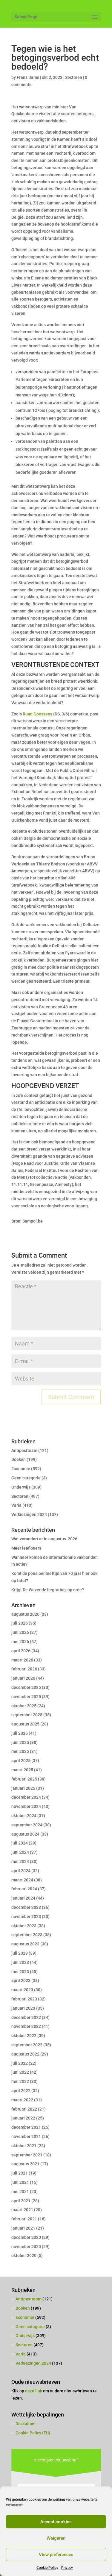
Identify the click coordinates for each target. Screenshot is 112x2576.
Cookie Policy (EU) (33, 2433)
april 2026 (21, 1651)
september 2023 (27, 1935)
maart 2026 (22, 1660)
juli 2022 (20, 2063)
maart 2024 (22, 1880)
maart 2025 (22, 1770)
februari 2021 (24, 2219)
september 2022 (27, 2045)
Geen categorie (26, 1478)
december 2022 (26, 2017)
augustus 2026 (25, 1614)
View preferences (56, 2555)
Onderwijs (21, 1487)
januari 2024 (23, 1898)
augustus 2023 (25, 1944)
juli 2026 (20, 1623)
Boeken (19, 1459)
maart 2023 (22, 1990)
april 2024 (21, 1871)
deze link (34, 2391)
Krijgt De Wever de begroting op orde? (48, 1590)
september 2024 (27, 1825)
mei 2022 (20, 2081)
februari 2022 (24, 2109)
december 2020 (26, 2237)
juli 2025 (20, 1733)
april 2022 (21, 2091)
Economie (21, 1469)
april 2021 (21, 2201)
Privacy (67, 2568)
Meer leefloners (26, 1548)
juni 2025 (20, 1742)
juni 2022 (20, 2072)
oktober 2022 (24, 2036)
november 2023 (26, 1917)
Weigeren (56, 2538)
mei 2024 (20, 1861)
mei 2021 (20, 2192)
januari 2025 (23, 1788)
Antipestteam (24, 1450)
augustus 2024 (25, 1834)
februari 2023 (24, 1999)
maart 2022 (22, 2100)
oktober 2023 (24, 1926)
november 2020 (26, 2247)
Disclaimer (26, 2424)
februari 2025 (24, 1779)
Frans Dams (28, 77)
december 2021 (26, 2127)
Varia (16, 1505)
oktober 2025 (24, 1706)
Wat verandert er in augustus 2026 (44, 1539)
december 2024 (26, 1797)
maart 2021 (22, 2210)
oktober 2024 (24, 1816)
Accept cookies (56, 2522)
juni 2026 (20, 1632)
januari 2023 (23, 2008)
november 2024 (26, 1806)
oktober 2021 (24, 2146)
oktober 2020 (24, 2255)
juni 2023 (20, 1962)
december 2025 (26, 1687)
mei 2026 (20, 1642)
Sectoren (74, 77)
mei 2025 (20, 1751)
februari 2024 (24, 1889)
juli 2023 (20, 1953)
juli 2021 (20, 2173)
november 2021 (26, 2136)
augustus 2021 (25, 2164)
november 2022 (26, 2026)
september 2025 (27, 1715)
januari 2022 (23, 2118)
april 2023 (21, 1981)
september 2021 (27, 2155)
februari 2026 (24, 1669)
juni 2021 (20, 2182)
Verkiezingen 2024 (29, 1514)
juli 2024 (20, 1843)
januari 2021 (23, 2228)
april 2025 (21, 1761)
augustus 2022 (25, 2054)
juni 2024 (20, 1852)
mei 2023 (20, 1972)
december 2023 (26, 1907)
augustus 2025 (25, 1724)
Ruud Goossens (37, 714)
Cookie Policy (47, 2568)
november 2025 (26, 1697)
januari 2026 (23, 1678)
